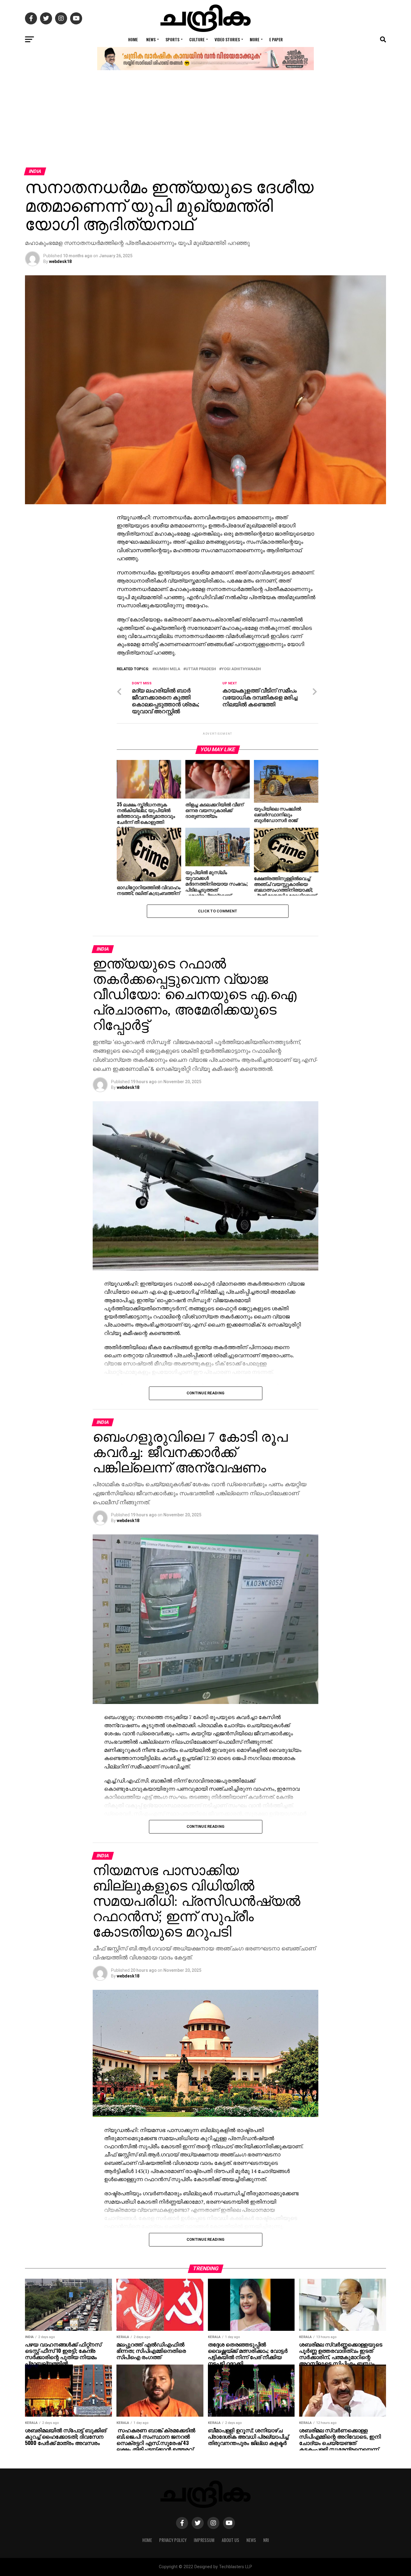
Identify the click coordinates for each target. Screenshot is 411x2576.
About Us (230, 2540)
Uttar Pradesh (201, 669)
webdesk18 (60, 261)
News (151, 39)
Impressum (204, 2540)
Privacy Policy (173, 2540)
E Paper (276, 39)
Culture (197, 39)
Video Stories (227, 39)
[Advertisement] (205, 122)
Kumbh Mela (167, 669)
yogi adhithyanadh (241, 669)
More (255, 39)
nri (266, 2540)
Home (133, 39)
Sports (172, 39)
